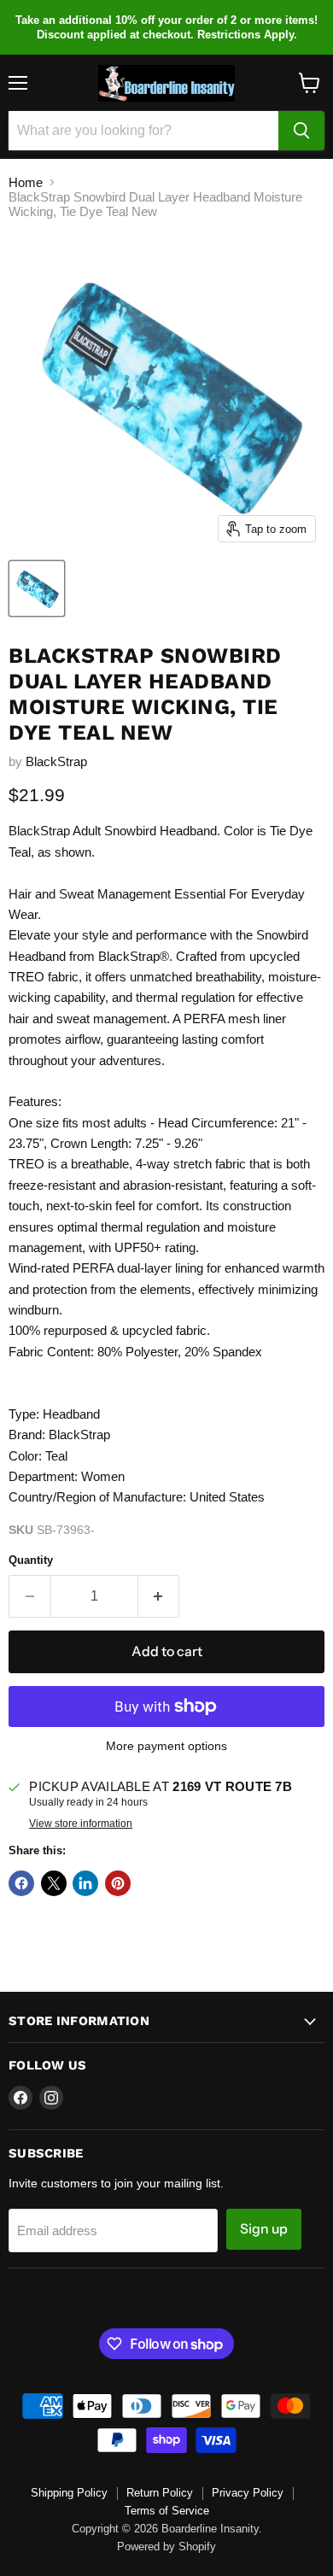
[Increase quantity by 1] (159, 1596)
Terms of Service (167, 2511)
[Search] (301, 131)
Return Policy (160, 2493)
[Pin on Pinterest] (118, 1883)
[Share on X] (54, 1883)
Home (26, 182)
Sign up (264, 2229)
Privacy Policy (248, 2493)
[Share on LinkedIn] (85, 1883)
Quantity (31, 1560)
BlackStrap (56, 761)
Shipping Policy (69, 2493)
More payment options (166, 1746)
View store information (81, 1824)
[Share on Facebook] (21, 1883)
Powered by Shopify (166, 2547)
